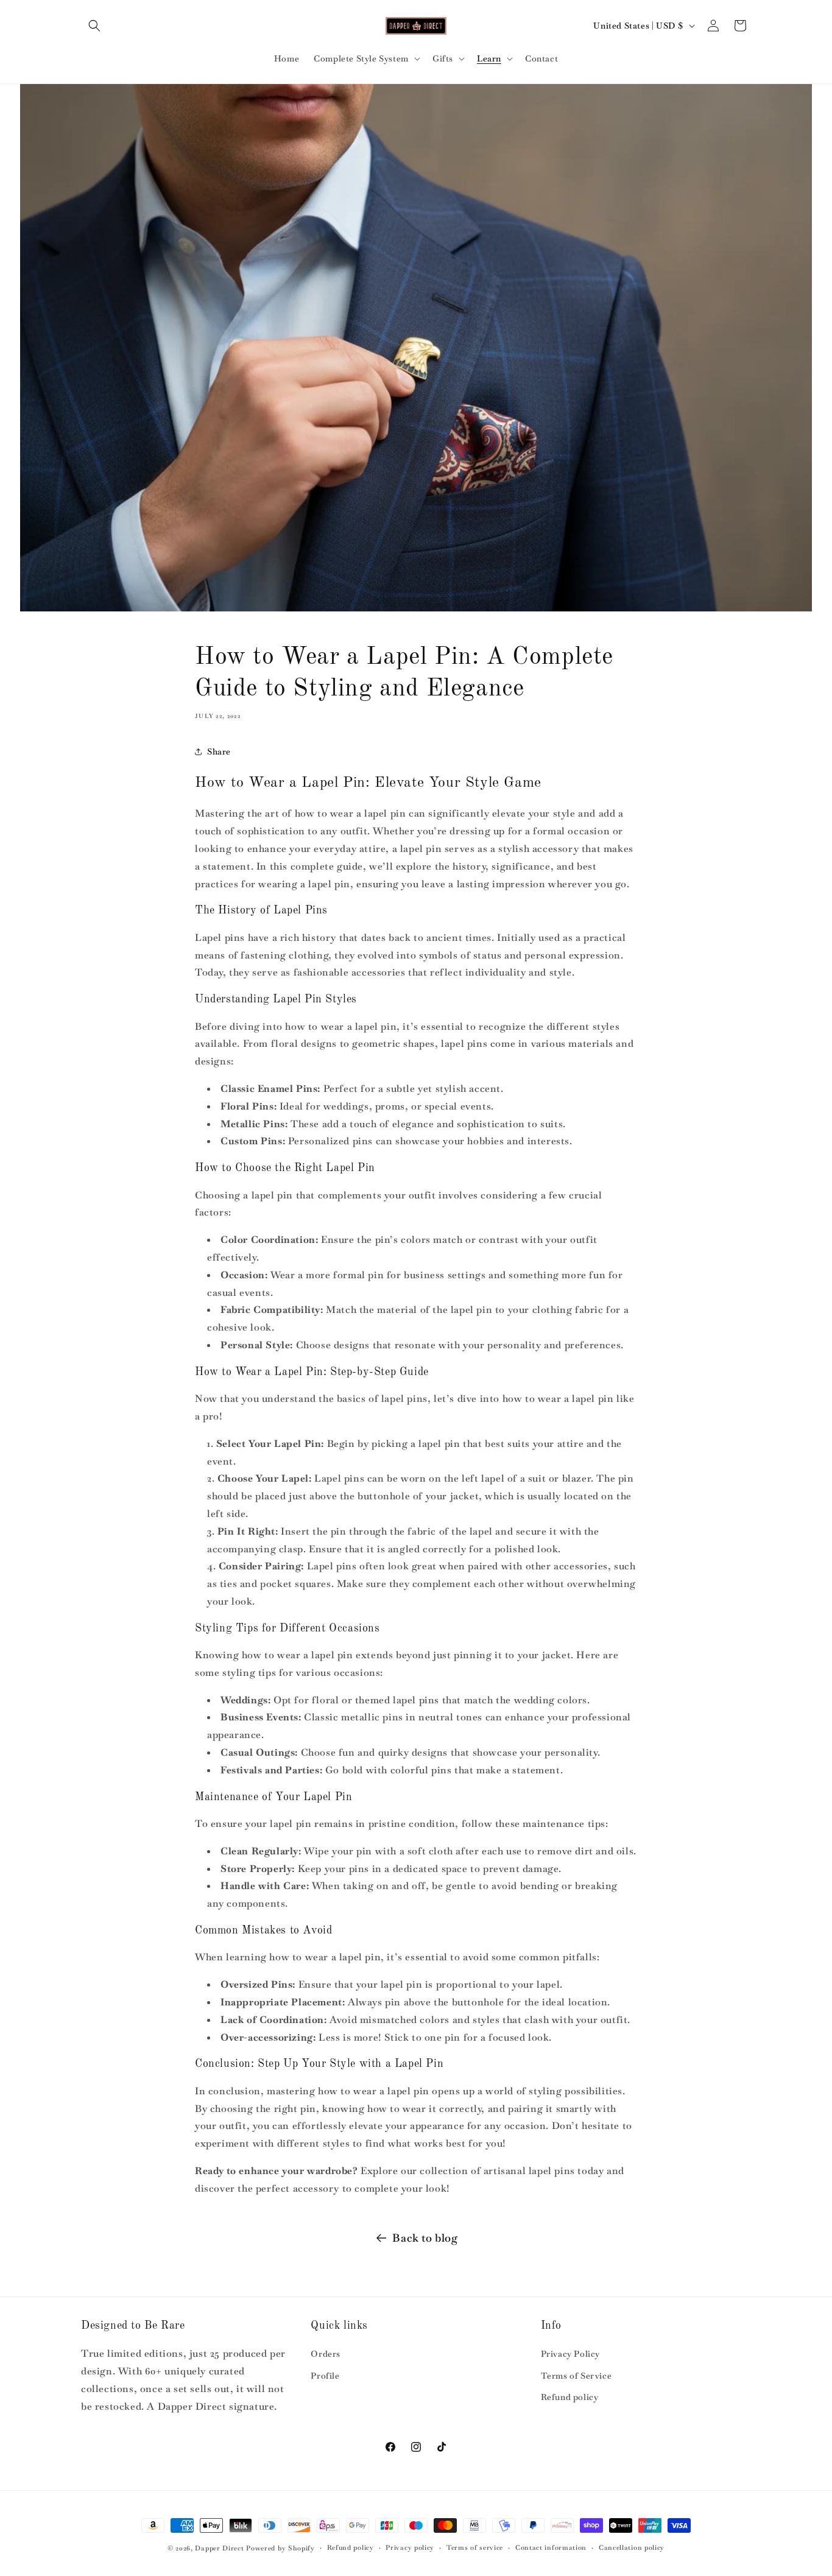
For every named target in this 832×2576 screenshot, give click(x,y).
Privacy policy (410, 2547)
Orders (326, 2354)
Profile (325, 2376)
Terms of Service (576, 2376)
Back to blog (425, 2238)
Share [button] (219, 751)
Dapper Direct (219, 2548)
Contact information (551, 2547)
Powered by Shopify (280, 2548)
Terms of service (475, 2547)
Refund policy (570, 2397)
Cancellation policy (632, 2547)
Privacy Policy (570, 2354)
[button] (94, 26)
